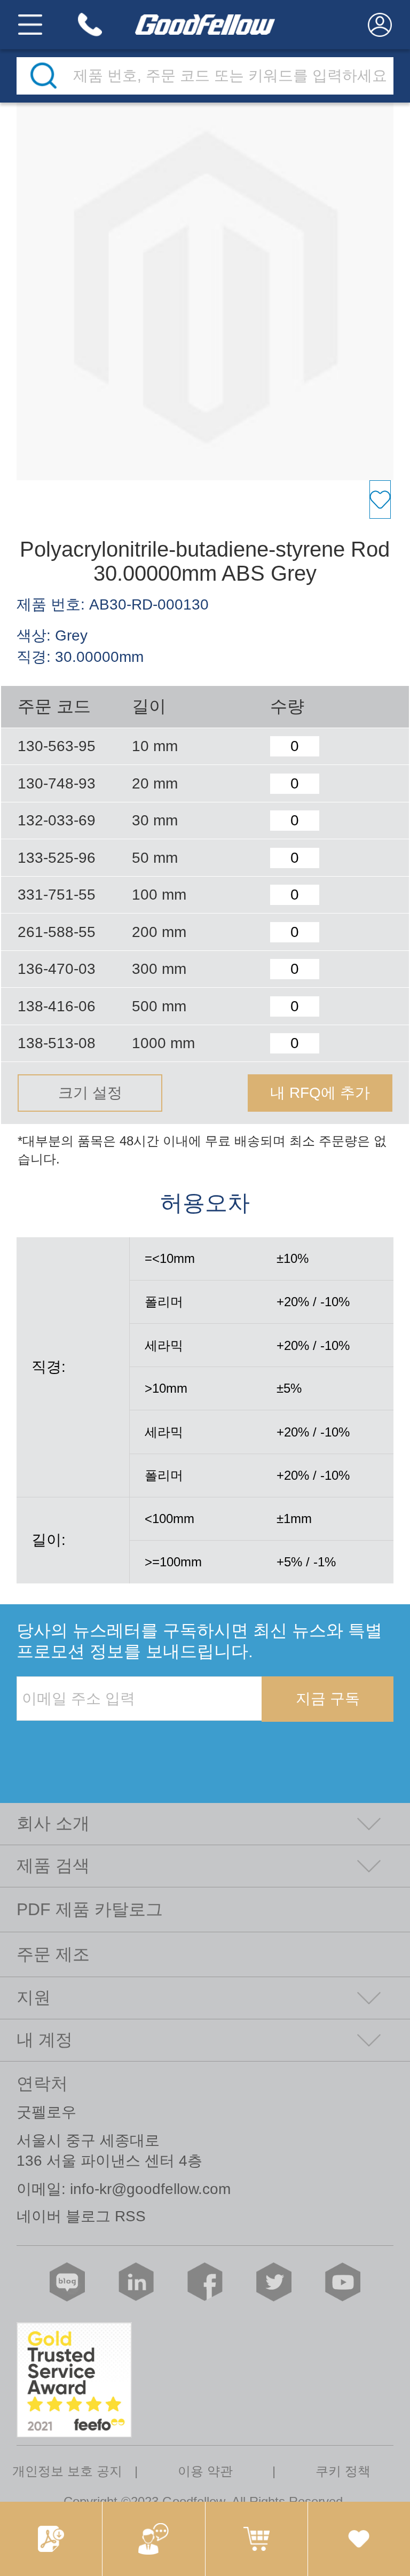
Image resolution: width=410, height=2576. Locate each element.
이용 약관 (205, 2471)
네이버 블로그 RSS (81, 2216)
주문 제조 (53, 1954)
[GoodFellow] (205, 25)
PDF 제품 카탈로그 (90, 1909)
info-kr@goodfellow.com (150, 2189)
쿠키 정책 (343, 2471)
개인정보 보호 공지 (67, 2471)
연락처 (42, 2083)
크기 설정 (90, 1093)
